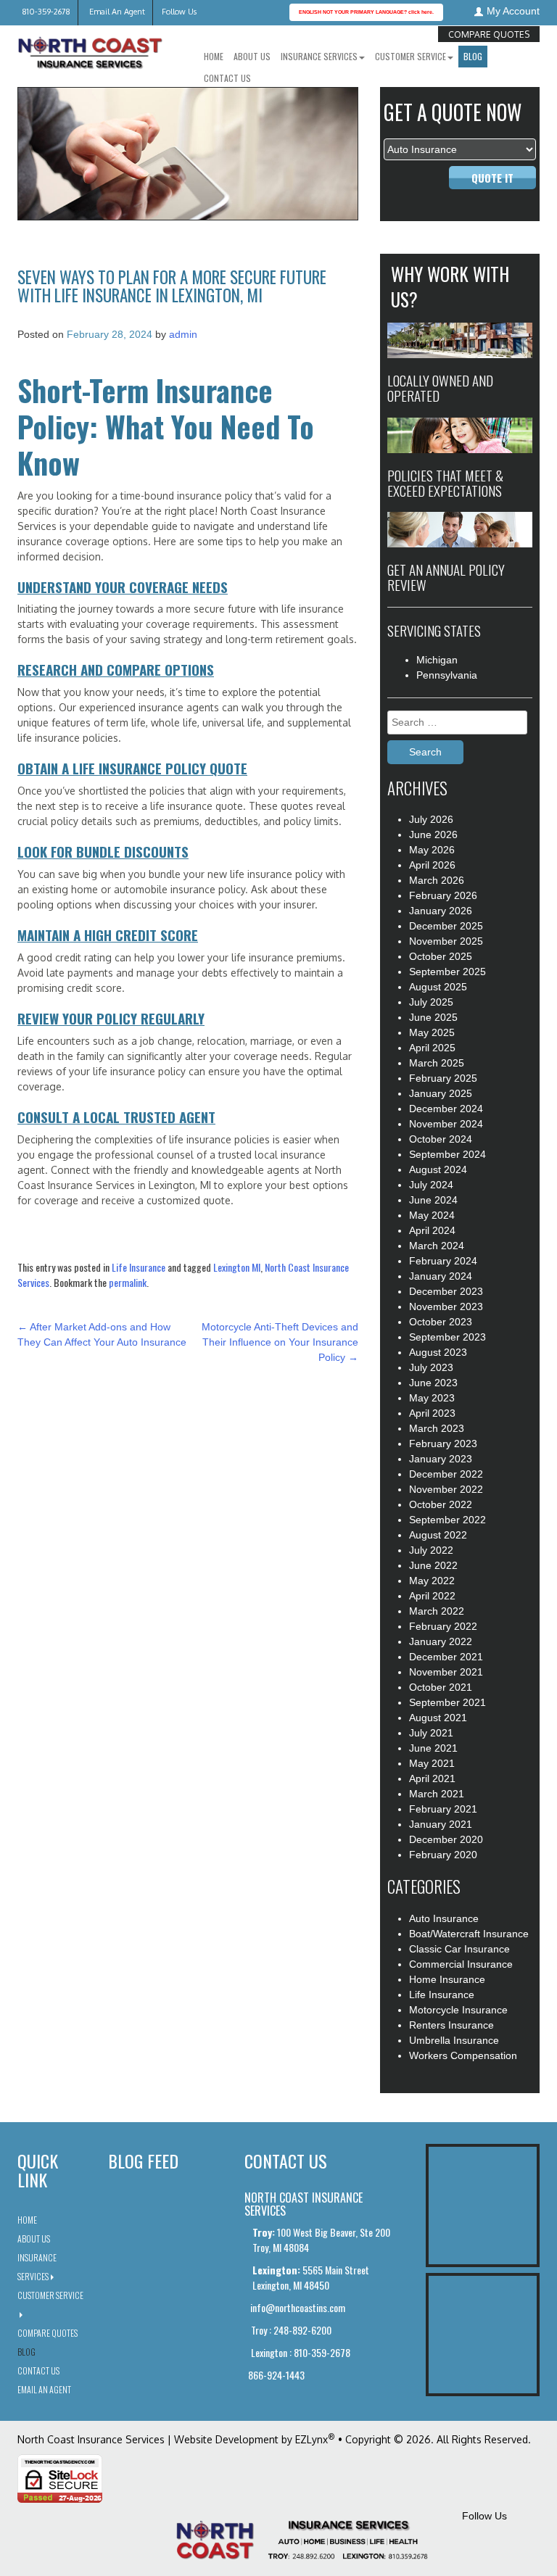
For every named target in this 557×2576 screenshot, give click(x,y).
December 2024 (446, 1109)
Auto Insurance (444, 1918)
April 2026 (432, 865)
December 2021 (446, 1657)
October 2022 (441, 1504)
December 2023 (446, 1291)
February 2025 (443, 1078)
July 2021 (431, 1733)
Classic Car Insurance (459, 1949)
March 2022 (437, 1611)
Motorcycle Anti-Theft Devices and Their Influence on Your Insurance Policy (280, 1342)
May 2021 (432, 1763)
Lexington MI (237, 1267)
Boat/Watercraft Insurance (469, 1934)
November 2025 (446, 941)
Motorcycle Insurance (458, 2010)
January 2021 (441, 1824)
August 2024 (438, 1169)
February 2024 (443, 1261)
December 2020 (446, 1839)
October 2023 (441, 1322)
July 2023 (431, 1367)
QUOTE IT (492, 178)
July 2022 (431, 1550)
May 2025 (432, 1032)
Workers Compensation (463, 2055)
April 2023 (432, 1413)
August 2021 (438, 1718)
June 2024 (433, 1200)
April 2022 (432, 1596)
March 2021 (437, 1794)
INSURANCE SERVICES (319, 56)
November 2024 (446, 1124)
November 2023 (446, 1306)
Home (214, 56)
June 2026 (433, 834)
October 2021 (441, 1687)
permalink (128, 1282)
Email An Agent (116, 12)
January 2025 (441, 1093)
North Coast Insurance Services (91, 2439)
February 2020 (443, 1855)
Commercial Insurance (461, 1964)
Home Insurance (447, 1979)
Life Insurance (139, 1267)
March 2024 (437, 1246)
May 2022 (432, 1581)
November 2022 (446, 1489)
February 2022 (443, 1626)
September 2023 (447, 1337)
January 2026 (441, 911)
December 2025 (446, 926)
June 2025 (433, 1017)
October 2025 (441, 956)
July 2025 (431, 1002)
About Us (252, 56)
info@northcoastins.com (297, 2307)
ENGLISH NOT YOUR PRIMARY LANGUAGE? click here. (366, 12)
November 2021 (446, 1672)
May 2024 (432, 1215)
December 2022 (446, 1474)
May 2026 (432, 850)
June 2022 (433, 1565)
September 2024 (447, 1154)
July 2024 (431, 1185)
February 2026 (443, 895)
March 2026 (437, 880)
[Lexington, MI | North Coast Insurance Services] (90, 48)
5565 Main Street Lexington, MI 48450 (311, 2277)
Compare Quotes (489, 34)
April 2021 (432, 1778)
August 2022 (438, 1535)
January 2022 (441, 1641)
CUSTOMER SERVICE (410, 56)
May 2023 (432, 1398)
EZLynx (311, 2439)
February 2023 (443, 1444)
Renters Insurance (451, 2025)
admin (183, 334)
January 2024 (441, 1276)
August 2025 (438, 987)
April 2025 (432, 1048)
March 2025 (437, 1063)
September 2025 (447, 972)
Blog (473, 56)
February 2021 (443, 1809)
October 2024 (441, 1139)
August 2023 (438, 1352)
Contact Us (227, 78)
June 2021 (433, 1748)
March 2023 (437, 1428)
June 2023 (433, 1383)
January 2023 (441, 1459)
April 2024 (432, 1230)
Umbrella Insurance (454, 2040)
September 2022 (447, 1520)
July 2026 (431, 819)
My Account (513, 11)
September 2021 (447, 1702)
